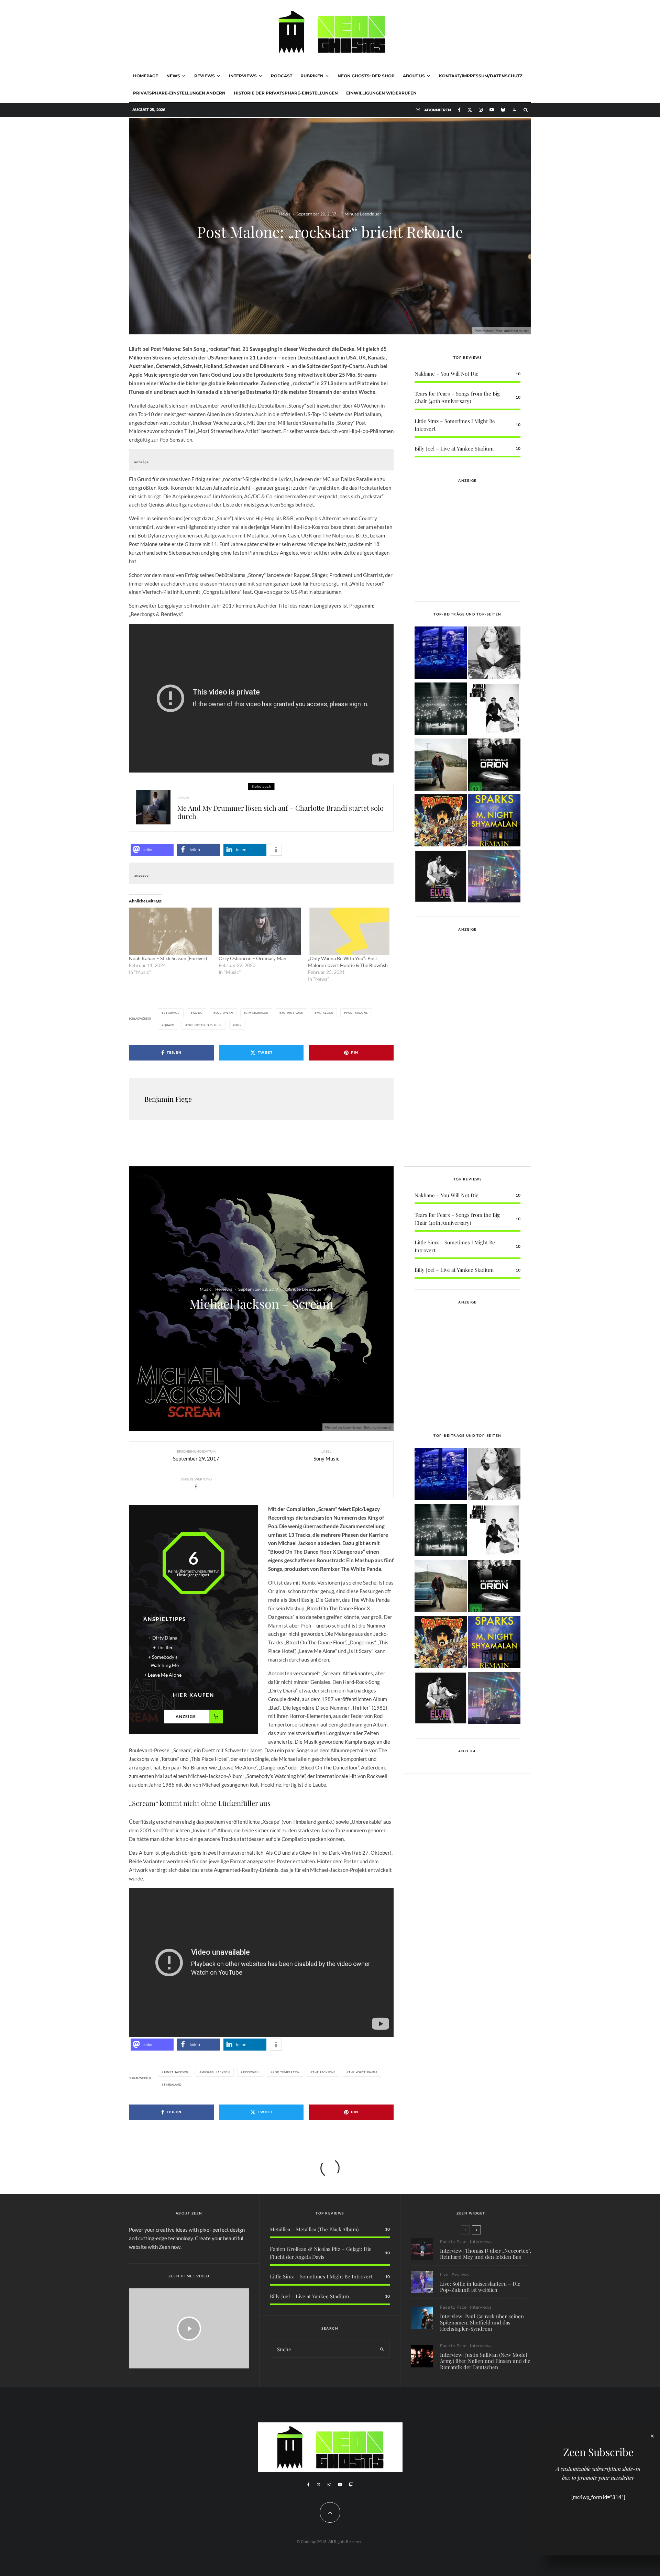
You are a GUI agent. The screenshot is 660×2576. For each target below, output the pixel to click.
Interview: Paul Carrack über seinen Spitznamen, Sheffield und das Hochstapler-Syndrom (482, 2322)
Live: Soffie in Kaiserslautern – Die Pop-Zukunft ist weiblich (480, 2287)
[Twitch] (351, 2485)
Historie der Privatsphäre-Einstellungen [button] (286, 93)
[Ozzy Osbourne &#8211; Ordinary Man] (260, 931)
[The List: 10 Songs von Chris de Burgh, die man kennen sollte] (441, 710)
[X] (470, 110)
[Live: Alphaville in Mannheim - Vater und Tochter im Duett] (494, 878)
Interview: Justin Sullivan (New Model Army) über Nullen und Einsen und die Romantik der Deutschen (485, 2361)
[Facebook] (459, 110)
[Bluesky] (503, 110)
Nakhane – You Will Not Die (447, 374)
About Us (414, 76)
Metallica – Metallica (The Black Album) (314, 2229)
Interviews (243, 76)
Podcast (282, 76)
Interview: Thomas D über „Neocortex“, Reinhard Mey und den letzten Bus (486, 2254)
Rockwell (251, 2072)
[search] (382, 2349)
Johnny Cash (293, 1013)
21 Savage (172, 1013)
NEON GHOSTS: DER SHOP (366, 76)
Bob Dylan (224, 1013)
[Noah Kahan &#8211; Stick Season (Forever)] (170, 931)
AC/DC (198, 1013)
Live (444, 2274)
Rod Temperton (286, 2072)
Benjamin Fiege (168, 1099)
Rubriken (312, 76)
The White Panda (363, 2072)
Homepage (146, 76)
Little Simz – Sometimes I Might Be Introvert (321, 2276)
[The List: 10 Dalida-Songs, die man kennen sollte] (494, 654)
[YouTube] (492, 110)
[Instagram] (481, 110)
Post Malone (357, 1013)
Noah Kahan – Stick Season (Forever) (168, 958)
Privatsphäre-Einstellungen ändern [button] (179, 93)
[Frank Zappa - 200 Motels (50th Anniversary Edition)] (441, 821)
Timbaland (173, 2085)
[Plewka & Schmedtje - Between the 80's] (494, 710)
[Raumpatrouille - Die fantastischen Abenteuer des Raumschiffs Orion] (494, 766)
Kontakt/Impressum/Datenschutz (481, 76)
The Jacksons (324, 2072)
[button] (152, 850)
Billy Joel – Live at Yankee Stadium (454, 448)
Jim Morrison (257, 1013)
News (173, 76)
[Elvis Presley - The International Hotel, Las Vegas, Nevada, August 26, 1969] (441, 878)
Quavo (169, 1025)
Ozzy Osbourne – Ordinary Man (252, 958)
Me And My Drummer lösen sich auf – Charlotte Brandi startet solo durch (280, 812)
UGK (238, 1025)
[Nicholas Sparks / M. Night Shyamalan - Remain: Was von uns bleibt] (494, 821)
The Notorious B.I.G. (205, 1025)
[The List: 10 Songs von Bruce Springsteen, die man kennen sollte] (441, 766)
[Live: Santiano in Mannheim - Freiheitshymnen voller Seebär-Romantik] (441, 654)
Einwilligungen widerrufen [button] (381, 93)
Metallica (325, 1013)
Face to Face (453, 2241)
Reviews (205, 76)
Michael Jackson (216, 2072)
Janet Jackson (176, 2072)
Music (206, 1289)
